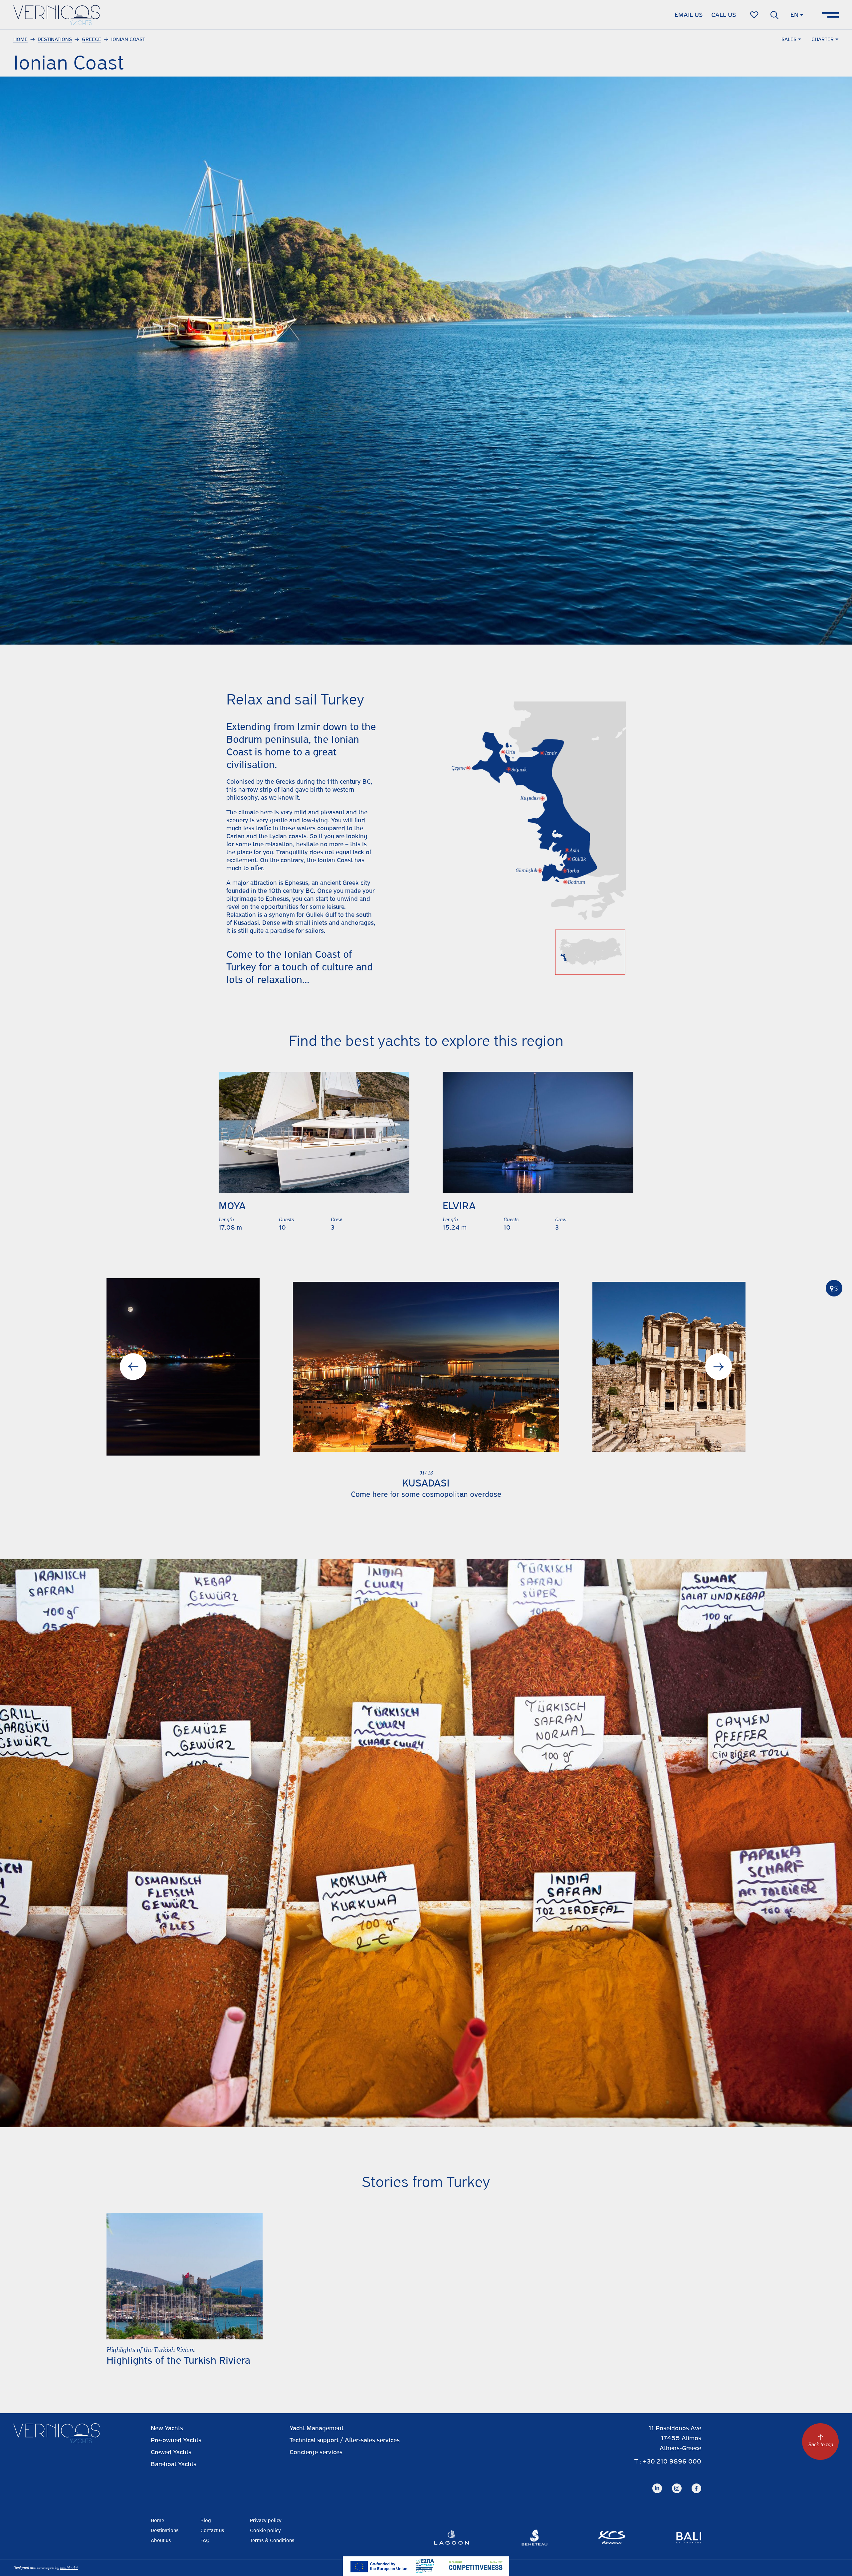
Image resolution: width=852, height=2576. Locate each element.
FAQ (205, 2540)
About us (161, 2540)
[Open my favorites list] (754, 15)
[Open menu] (830, 15)
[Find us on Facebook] (696, 2483)
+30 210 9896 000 (672, 2461)
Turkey (241, 967)
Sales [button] (789, 39)
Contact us (212, 2530)
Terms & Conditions (272, 2540)
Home (20, 39)
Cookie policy (265, 2530)
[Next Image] (719, 1367)
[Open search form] (774, 15)
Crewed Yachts (171, 2452)
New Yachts (167, 2428)
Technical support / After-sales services (345, 2440)
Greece (92, 39)
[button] (426, 1367)
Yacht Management (317, 2428)
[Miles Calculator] (834, 1288)
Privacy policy (266, 2520)
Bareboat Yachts (174, 2464)
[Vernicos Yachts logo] (57, 15)
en (794, 15)
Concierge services (316, 2452)
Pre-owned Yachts (176, 2440)
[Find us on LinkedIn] (657, 2483)
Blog (206, 2520)
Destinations (55, 39)
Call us (724, 15)
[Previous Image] (133, 1367)
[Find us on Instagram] (677, 2483)
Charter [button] (823, 39)
